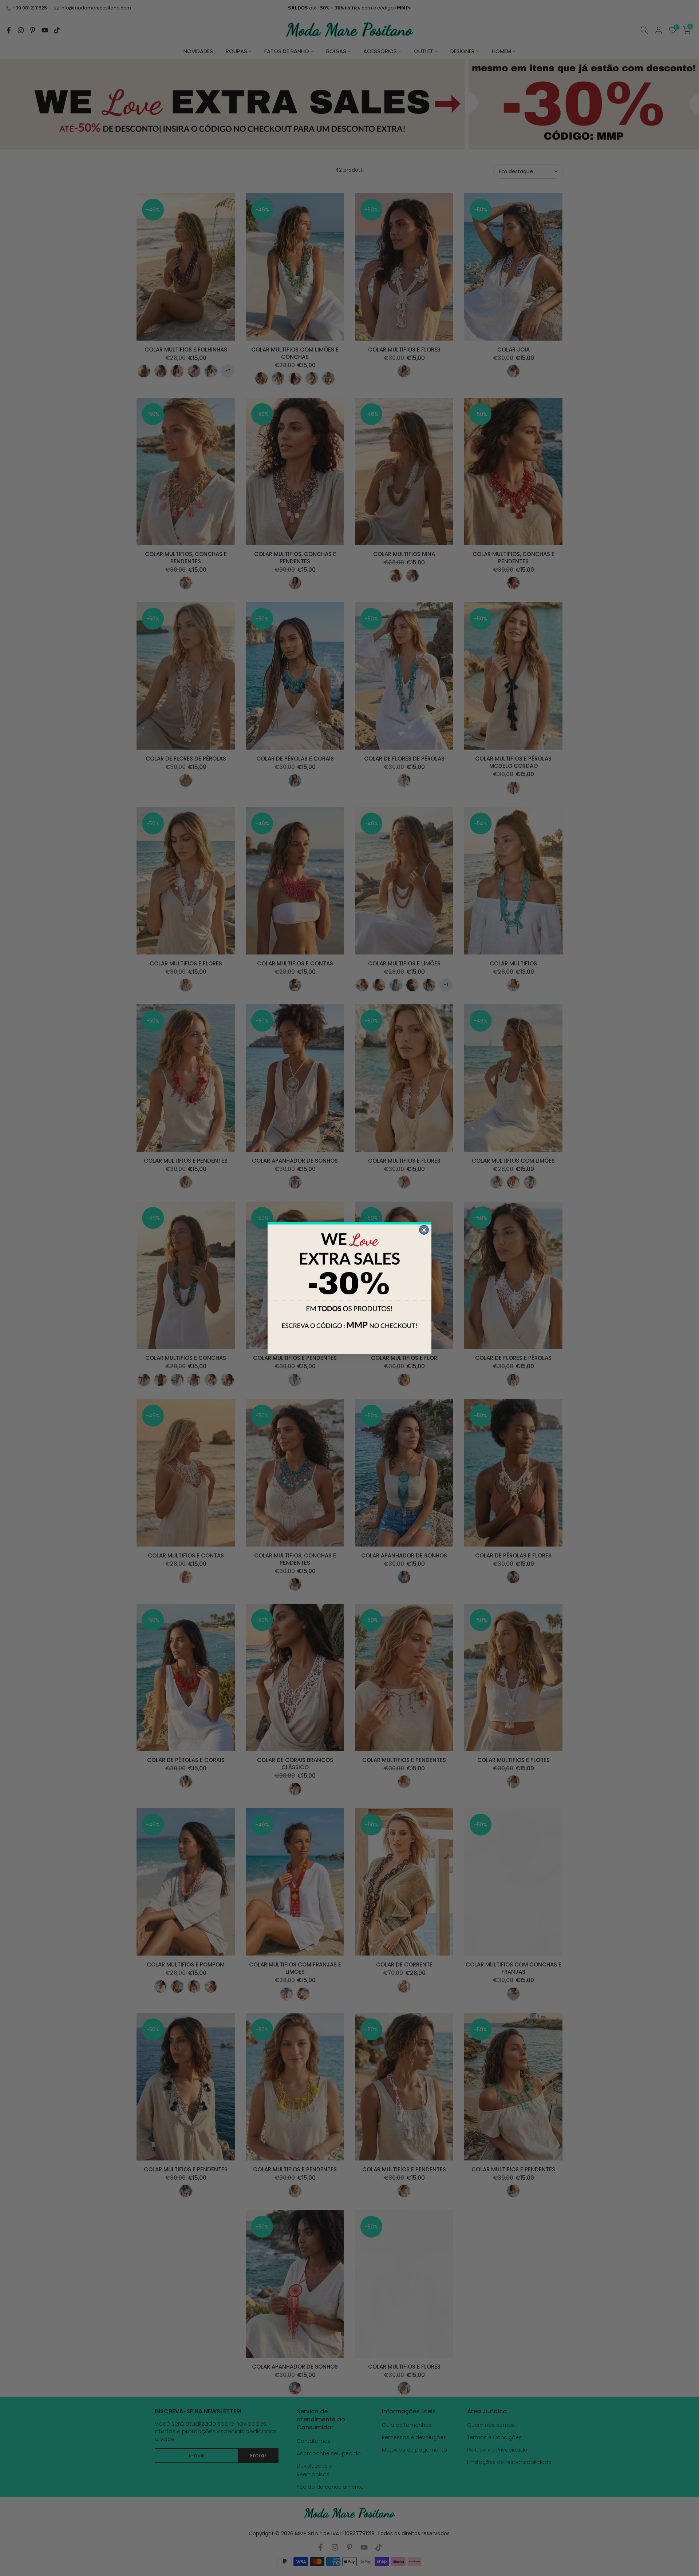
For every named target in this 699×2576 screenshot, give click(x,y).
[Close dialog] (424, 1230)
